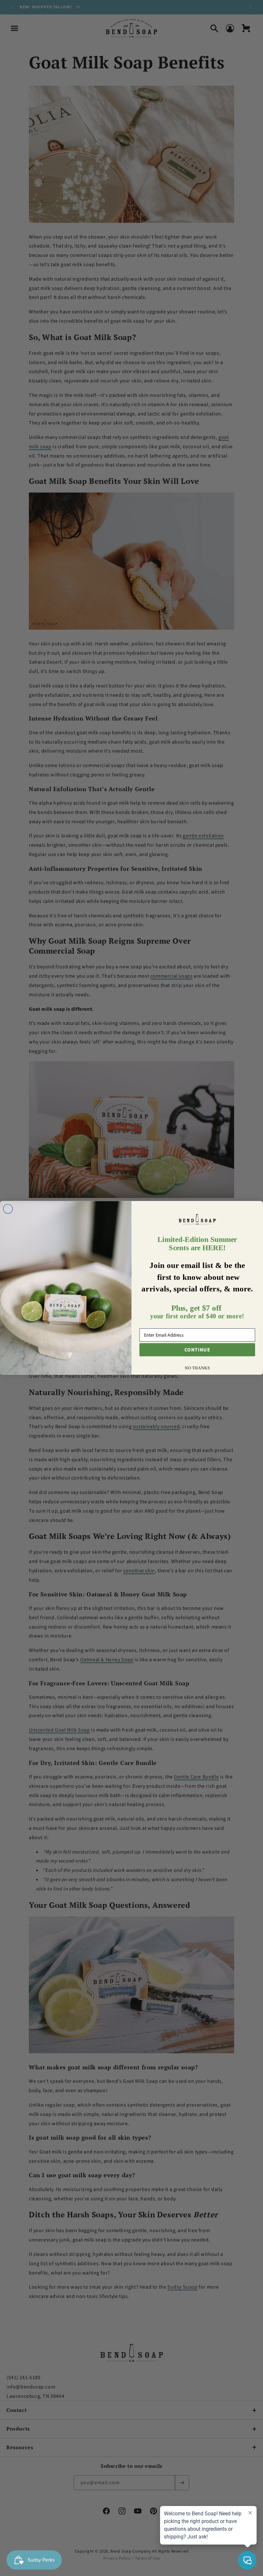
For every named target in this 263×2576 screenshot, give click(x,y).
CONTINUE (197, 1350)
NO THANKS (197, 1368)
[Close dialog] (8, 1209)
